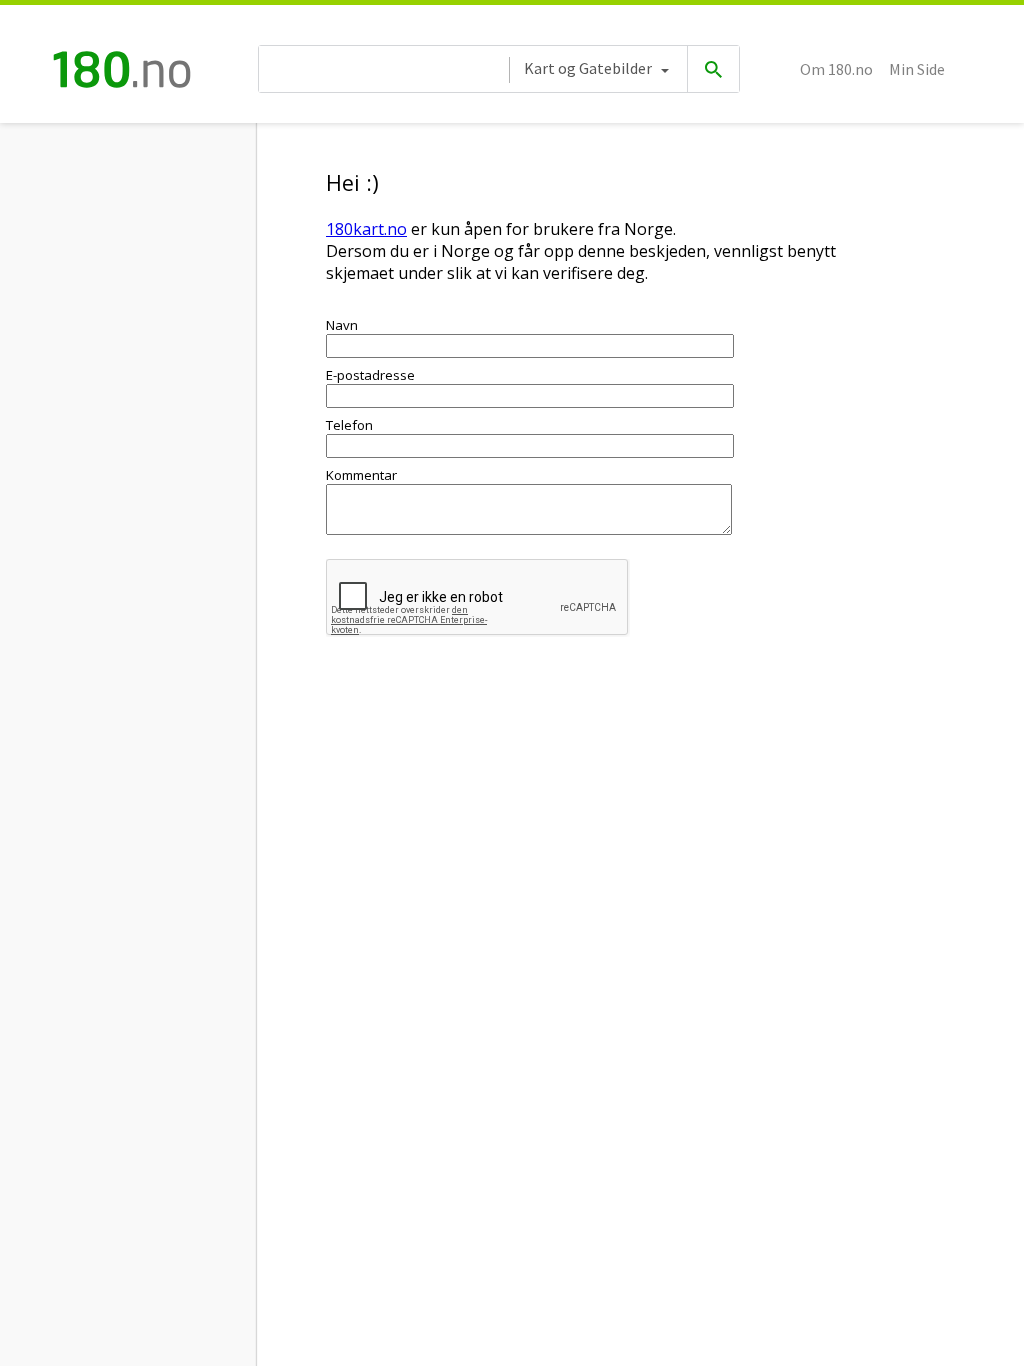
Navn (342, 325)
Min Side (917, 69)
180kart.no (366, 229)
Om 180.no (836, 69)
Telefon (349, 425)
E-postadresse (370, 375)
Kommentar (361, 475)
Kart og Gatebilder (588, 68)
